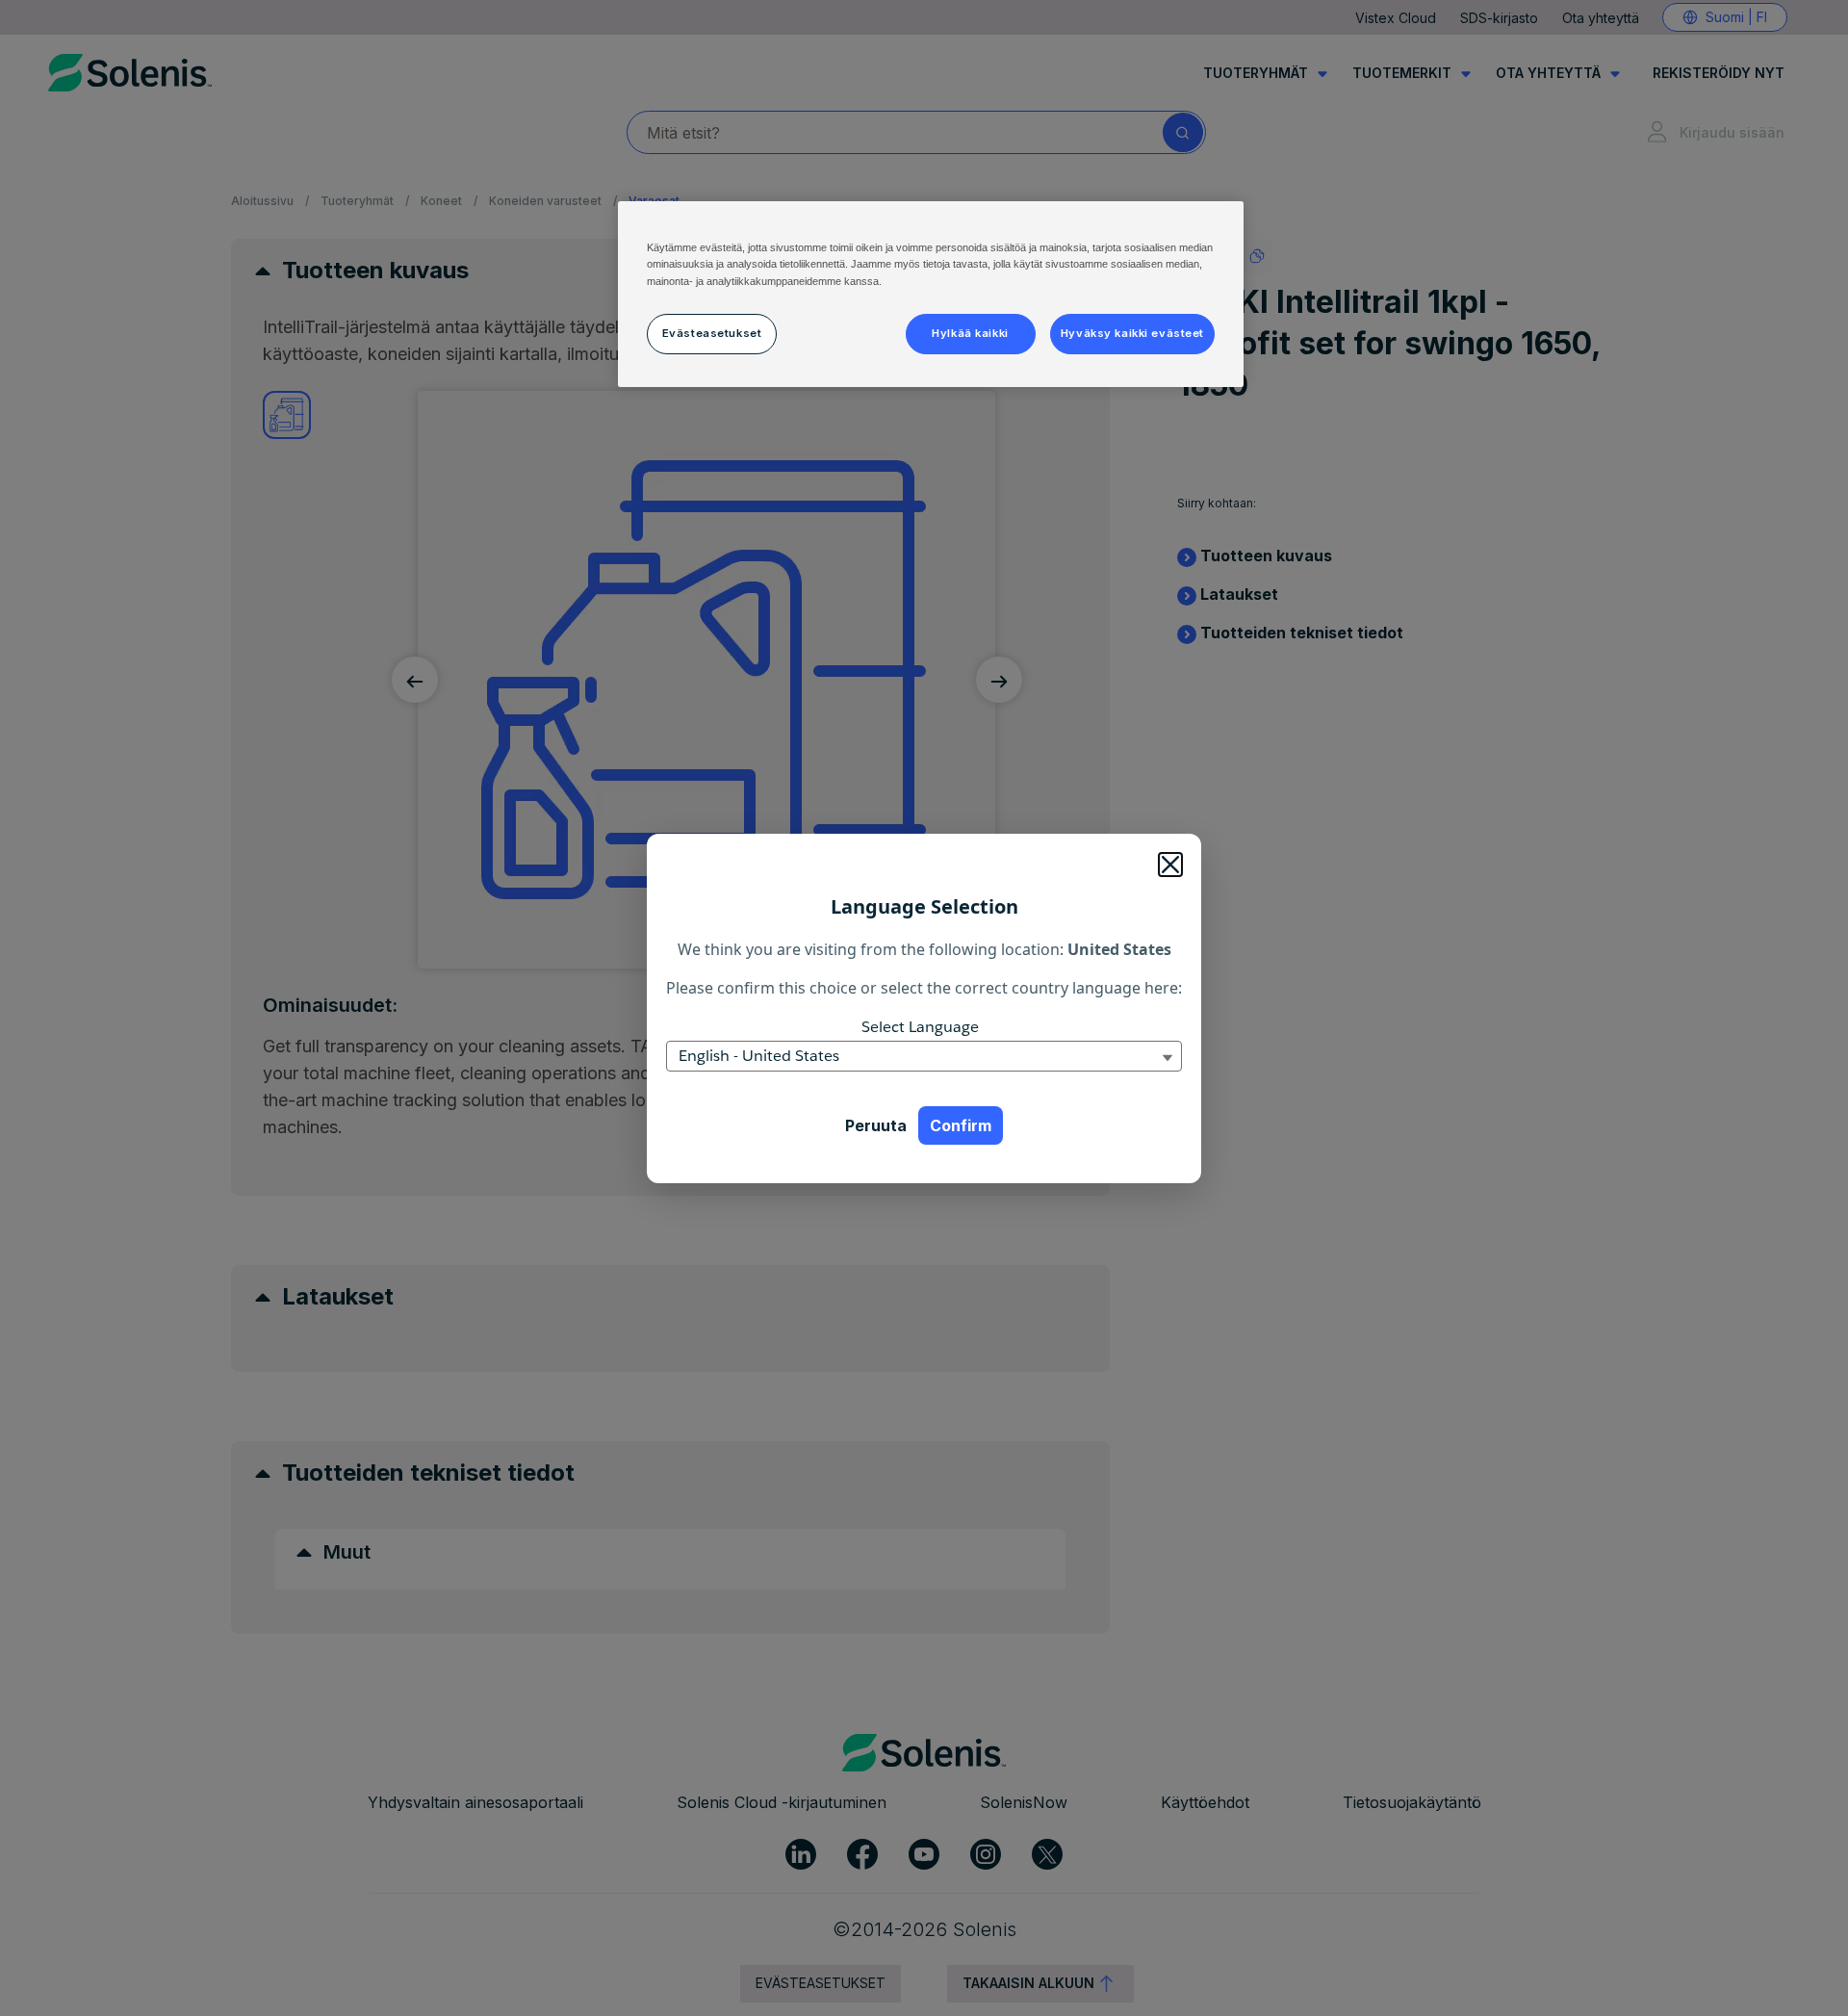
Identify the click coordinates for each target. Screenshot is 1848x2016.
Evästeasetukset (712, 333)
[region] (931, 294)
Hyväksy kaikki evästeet (1132, 333)
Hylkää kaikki (970, 333)
